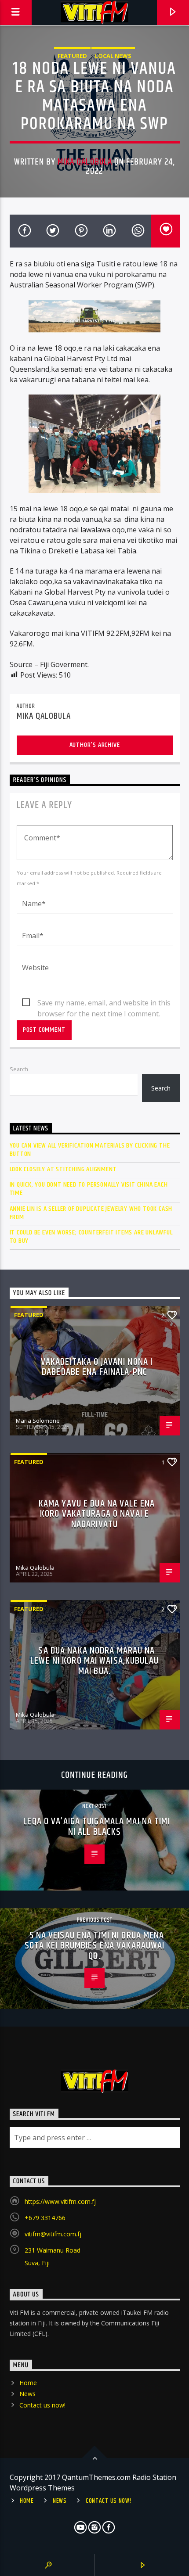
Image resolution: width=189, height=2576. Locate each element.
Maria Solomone (38, 1421)
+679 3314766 (45, 2218)
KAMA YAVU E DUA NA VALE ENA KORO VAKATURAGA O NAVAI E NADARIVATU (97, 1514)
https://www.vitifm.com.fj (60, 2201)
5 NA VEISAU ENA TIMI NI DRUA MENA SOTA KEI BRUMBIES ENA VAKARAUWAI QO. (95, 1946)
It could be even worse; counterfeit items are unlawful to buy (91, 1237)
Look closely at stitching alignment (63, 1169)
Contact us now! (42, 2405)
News (27, 2394)
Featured (72, 56)
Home (28, 2383)
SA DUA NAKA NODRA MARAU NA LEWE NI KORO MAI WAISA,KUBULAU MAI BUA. (94, 1661)
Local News (113, 56)
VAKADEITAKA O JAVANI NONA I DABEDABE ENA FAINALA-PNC (97, 1367)
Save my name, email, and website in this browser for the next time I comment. (104, 1003)
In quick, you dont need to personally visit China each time (89, 1189)
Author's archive (95, 745)
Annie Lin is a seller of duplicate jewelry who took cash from (91, 1213)
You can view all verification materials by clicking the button (90, 1150)
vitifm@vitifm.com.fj (53, 2234)
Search (19, 1069)
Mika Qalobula (85, 162)
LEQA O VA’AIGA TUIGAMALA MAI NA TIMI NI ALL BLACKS (96, 1827)
